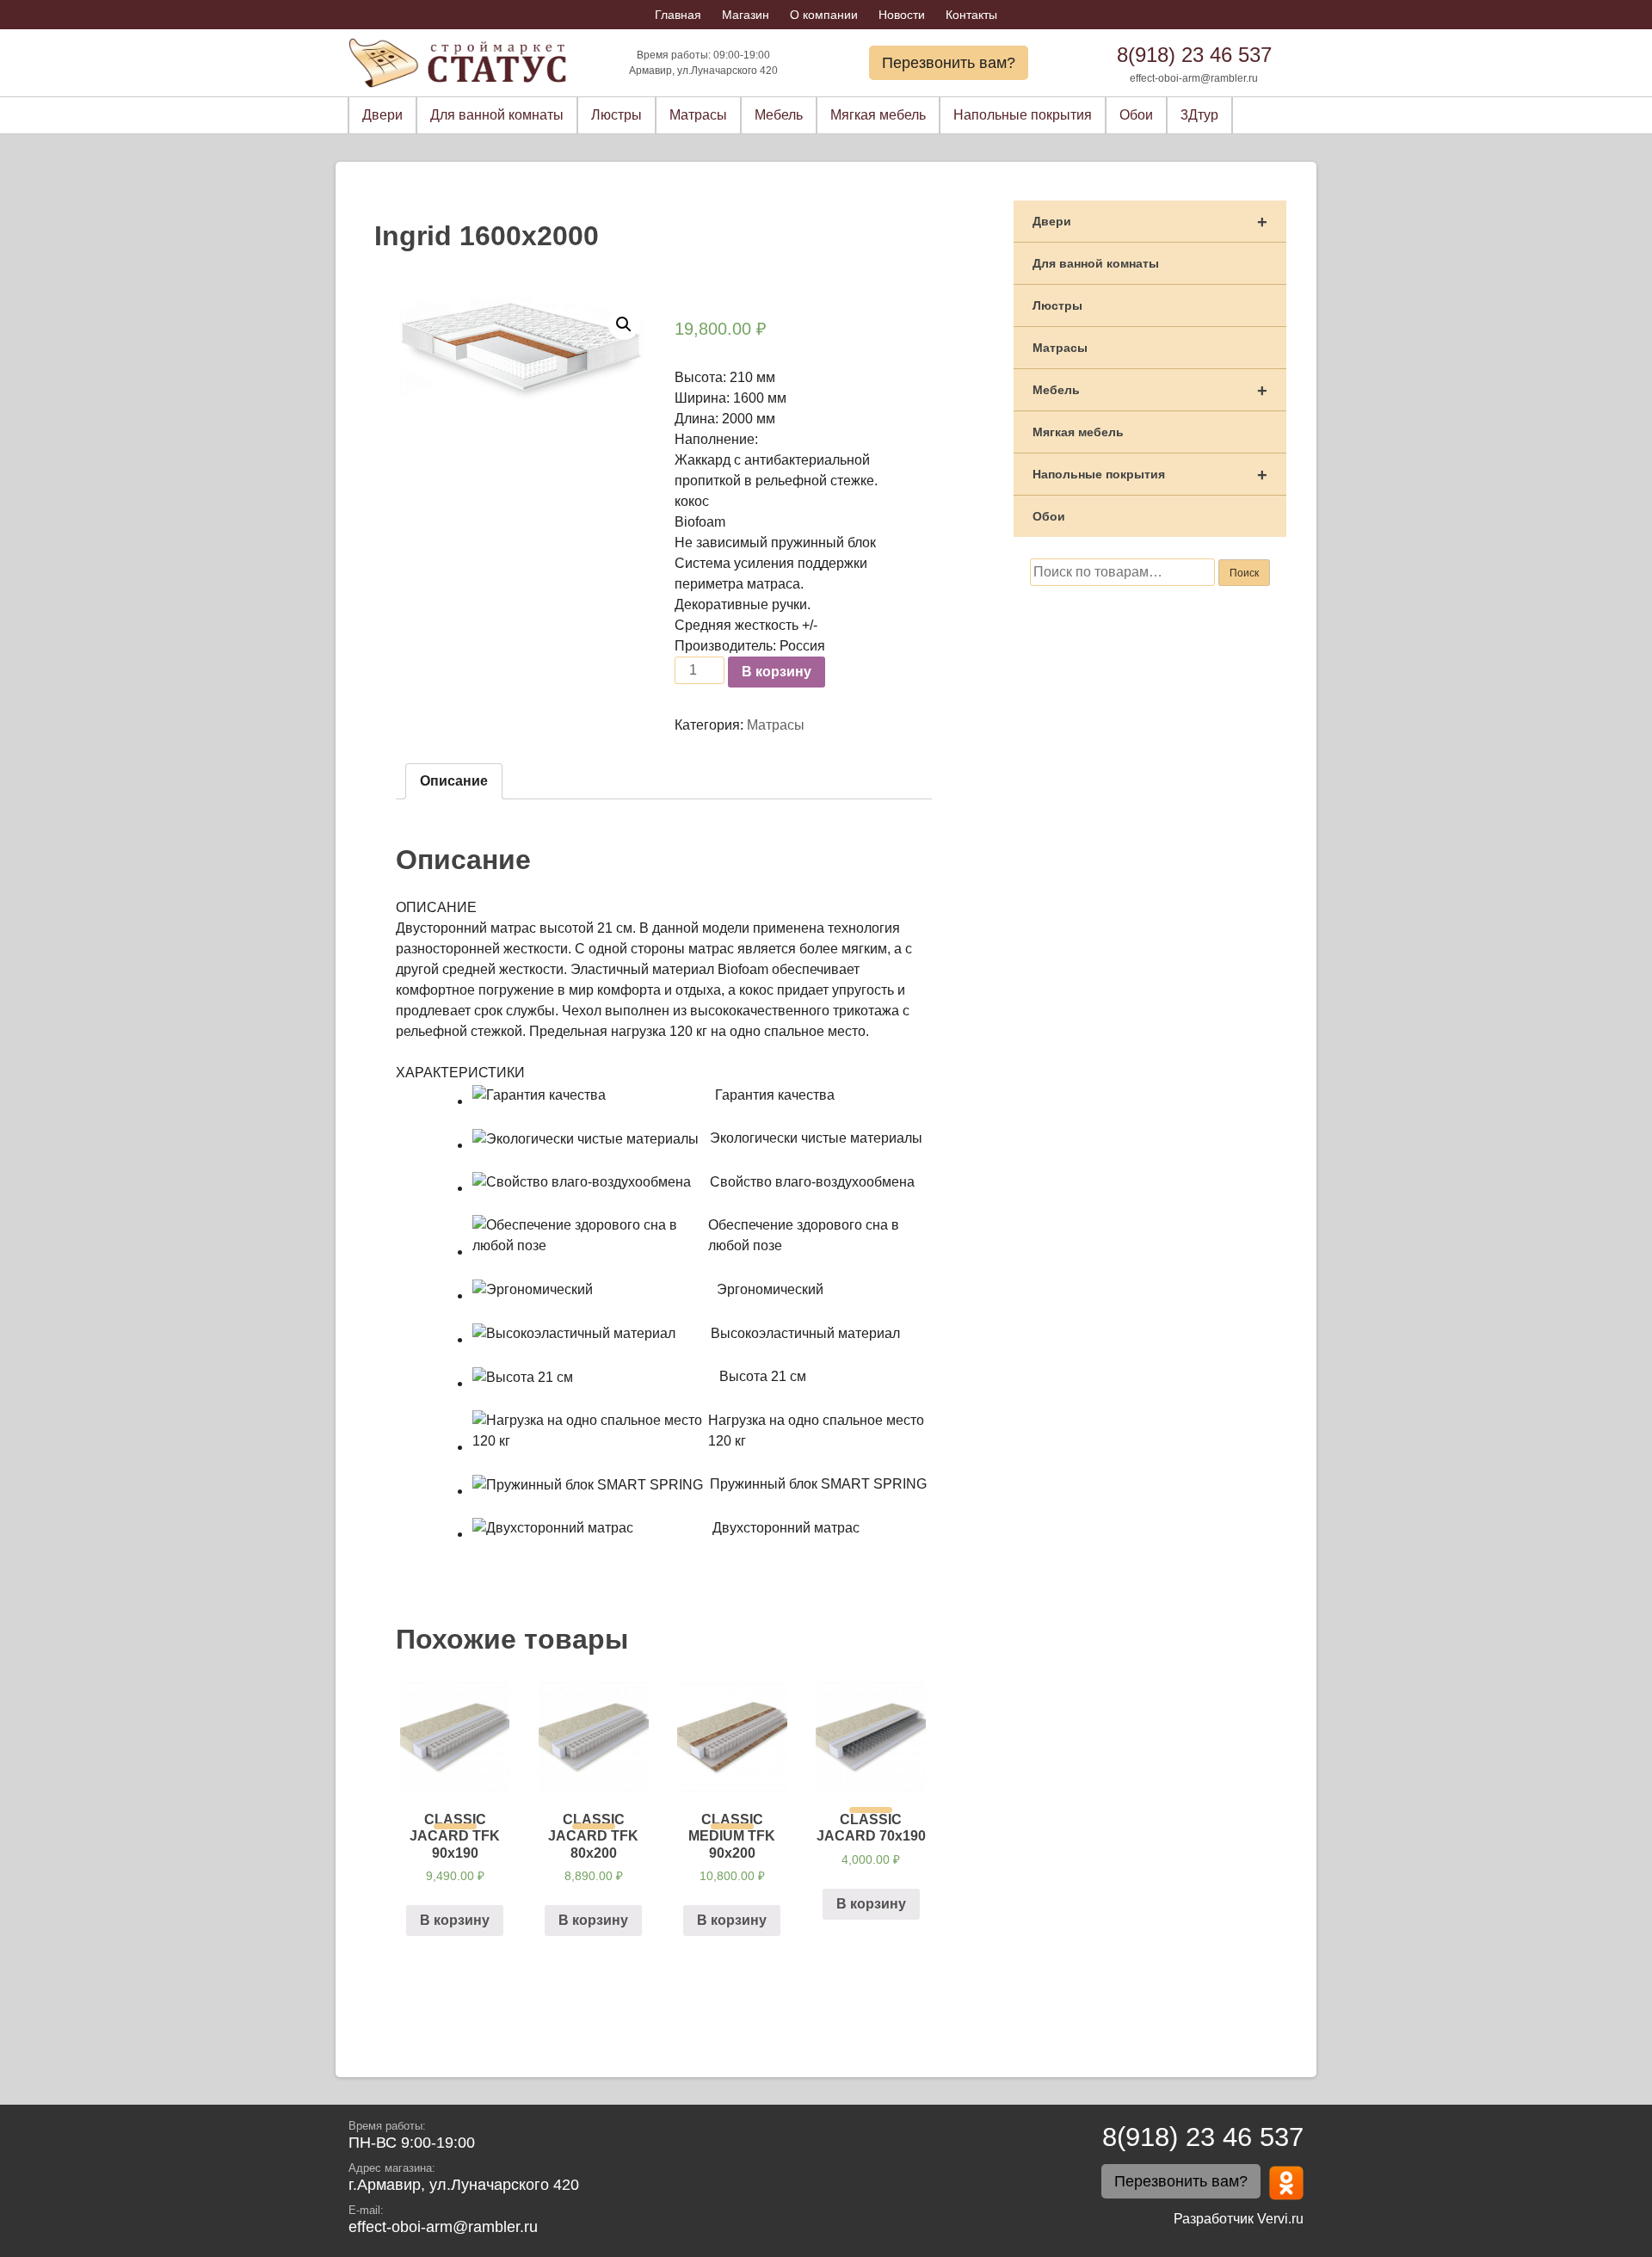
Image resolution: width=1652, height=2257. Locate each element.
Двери (382, 115)
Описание (454, 781)
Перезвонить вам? (949, 63)
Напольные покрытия (1023, 115)
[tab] (454, 781)
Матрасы (698, 115)
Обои (1136, 115)
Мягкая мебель (878, 115)
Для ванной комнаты (497, 115)
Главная (678, 15)
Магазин (746, 15)
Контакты (971, 15)
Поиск (1244, 573)
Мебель (779, 115)
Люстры (616, 115)
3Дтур (1199, 115)
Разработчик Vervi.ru (1239, 2219)
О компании (824, 15)
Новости (902, 15)
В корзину (777, 672)
